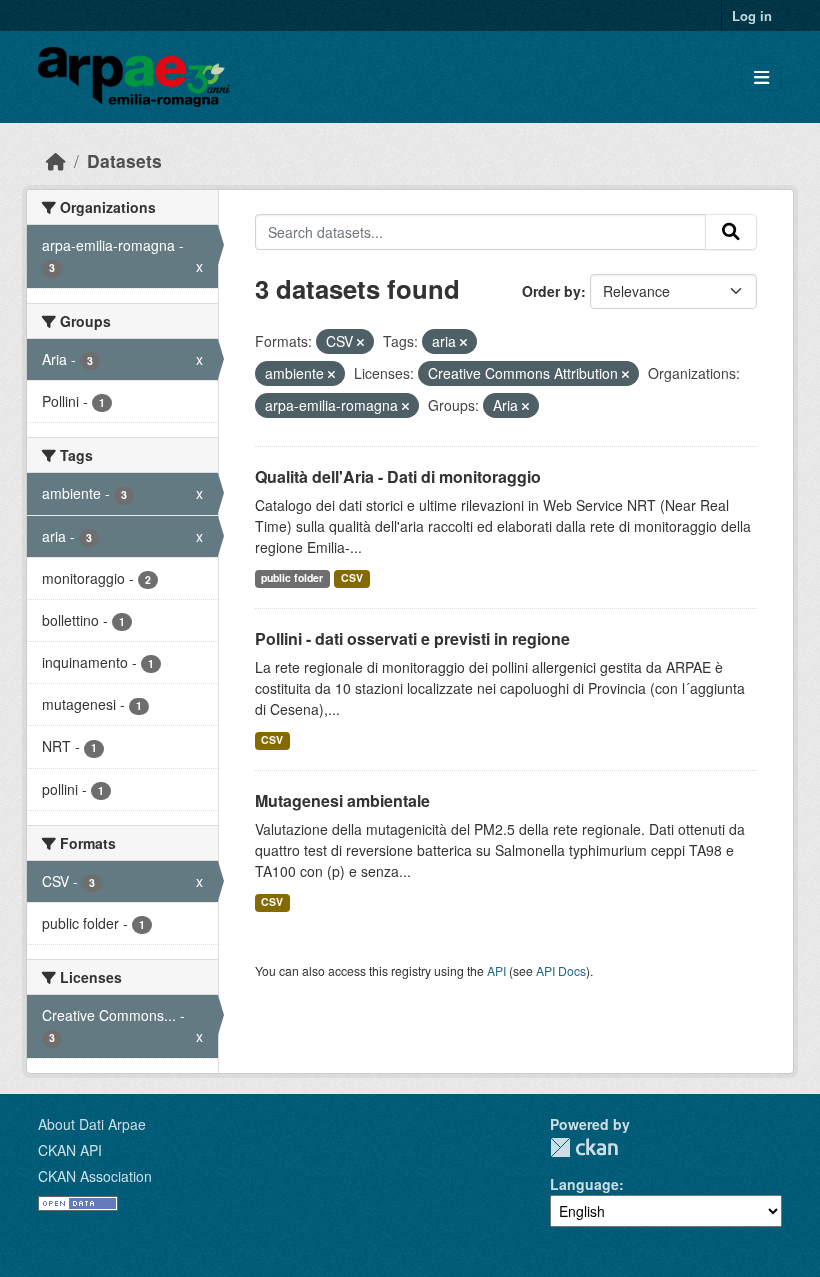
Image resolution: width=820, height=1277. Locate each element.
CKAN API (70, 1150)
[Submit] (731, 232)
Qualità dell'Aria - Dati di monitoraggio (398, 476)
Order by (551, 291)
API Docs (561, 970)
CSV (352, 577)
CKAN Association (95, 1176)
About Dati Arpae (92, 1124)
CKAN (584, 1147)
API (496, 970)
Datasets (124, 160)
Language (584, 1184)
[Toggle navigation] (761, 77)
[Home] (56, 160)
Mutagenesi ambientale (342, 800)
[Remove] (360, 342)
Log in (752, 15)
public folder (292, 577)
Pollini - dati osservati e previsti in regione (412, 638)
